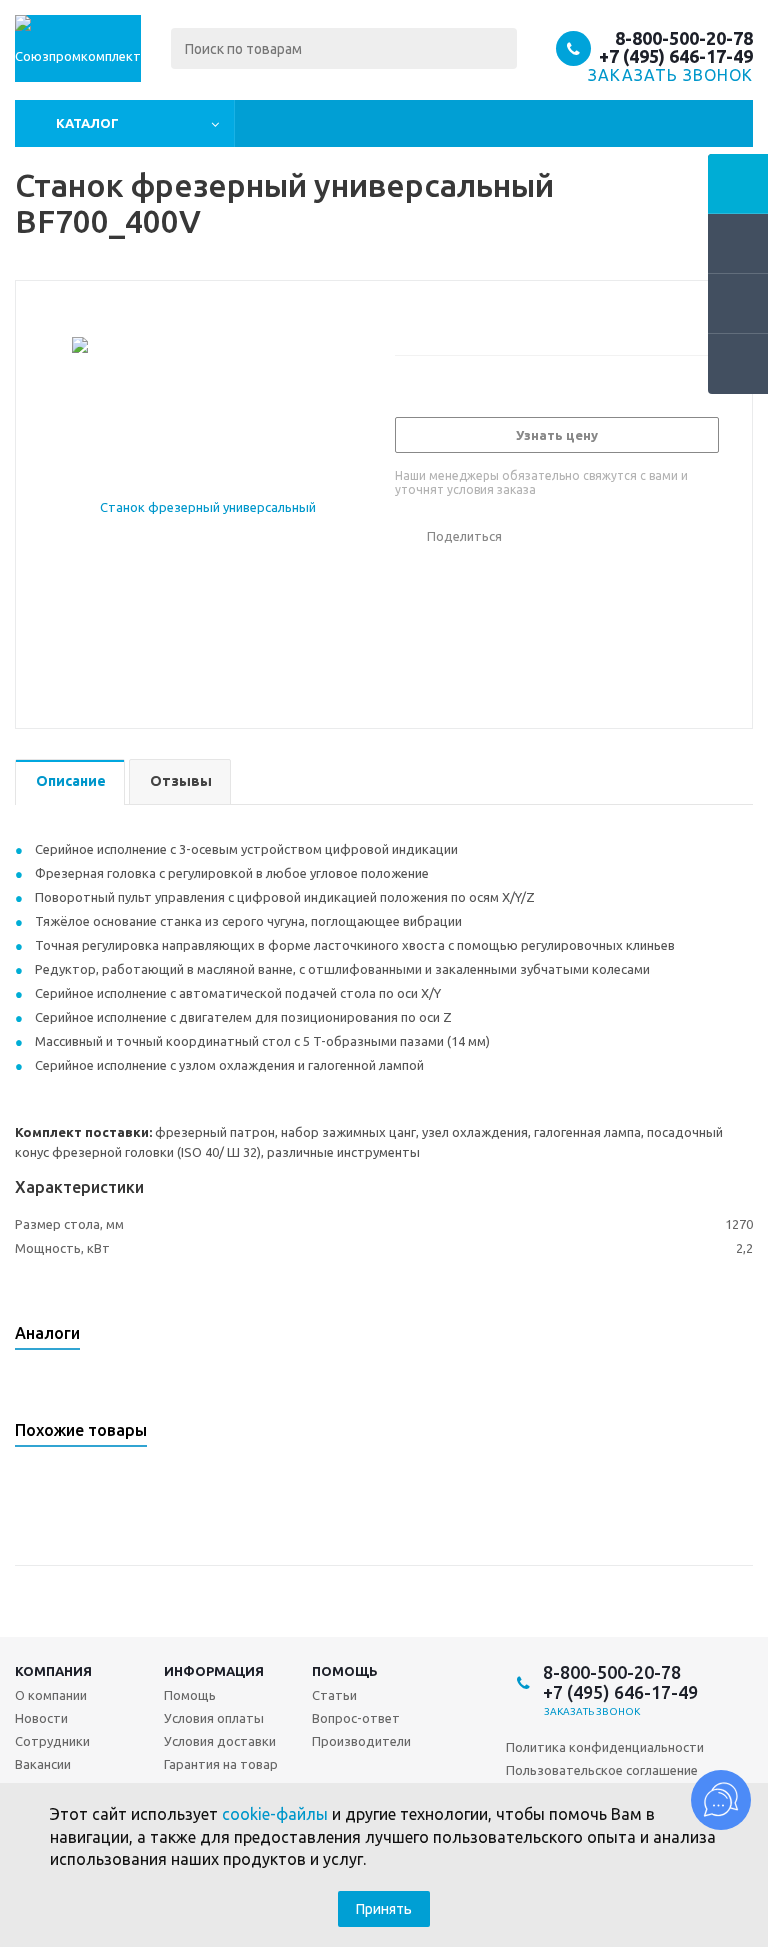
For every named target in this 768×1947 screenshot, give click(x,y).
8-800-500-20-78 (684, 38)
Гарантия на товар (221, 1764)
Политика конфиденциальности (605, 1747)
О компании (51, 1695)
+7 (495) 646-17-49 (676, 56)
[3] (442, 315)
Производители (361, 1741)
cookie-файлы (275, 1814)
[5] (480, 315)
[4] (461, 315)
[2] (423, 315)
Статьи (334, 1695)
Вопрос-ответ (356, 1718)
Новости (41, 1718)
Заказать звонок (592, 1711)
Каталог (87, 123)
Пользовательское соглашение (602, 1770)
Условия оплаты (214, 1718)
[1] (404, 315)
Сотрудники (52, 1741)
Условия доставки (220, 1741)
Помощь (190, 1695)
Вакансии (43, 1764)
